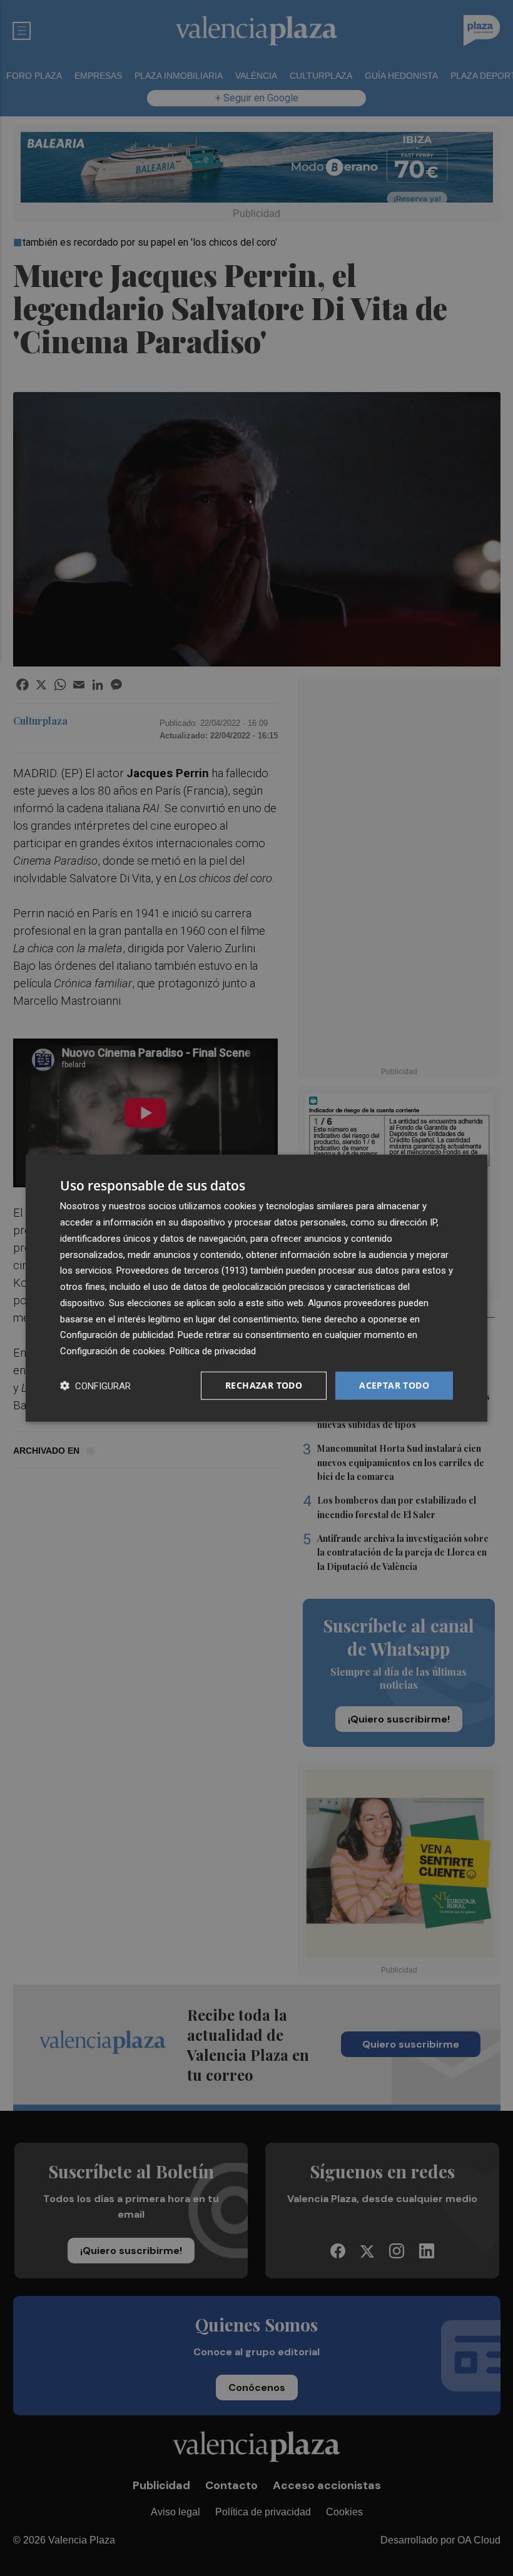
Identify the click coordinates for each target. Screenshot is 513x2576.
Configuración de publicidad (117, 1335)
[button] (95, 1385)
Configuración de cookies (113, 1351)
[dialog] (256, 1288)
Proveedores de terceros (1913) (182, 1270)
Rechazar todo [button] (264, 1385)
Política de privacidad (213, 1351)
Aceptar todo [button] (394, 1385)
